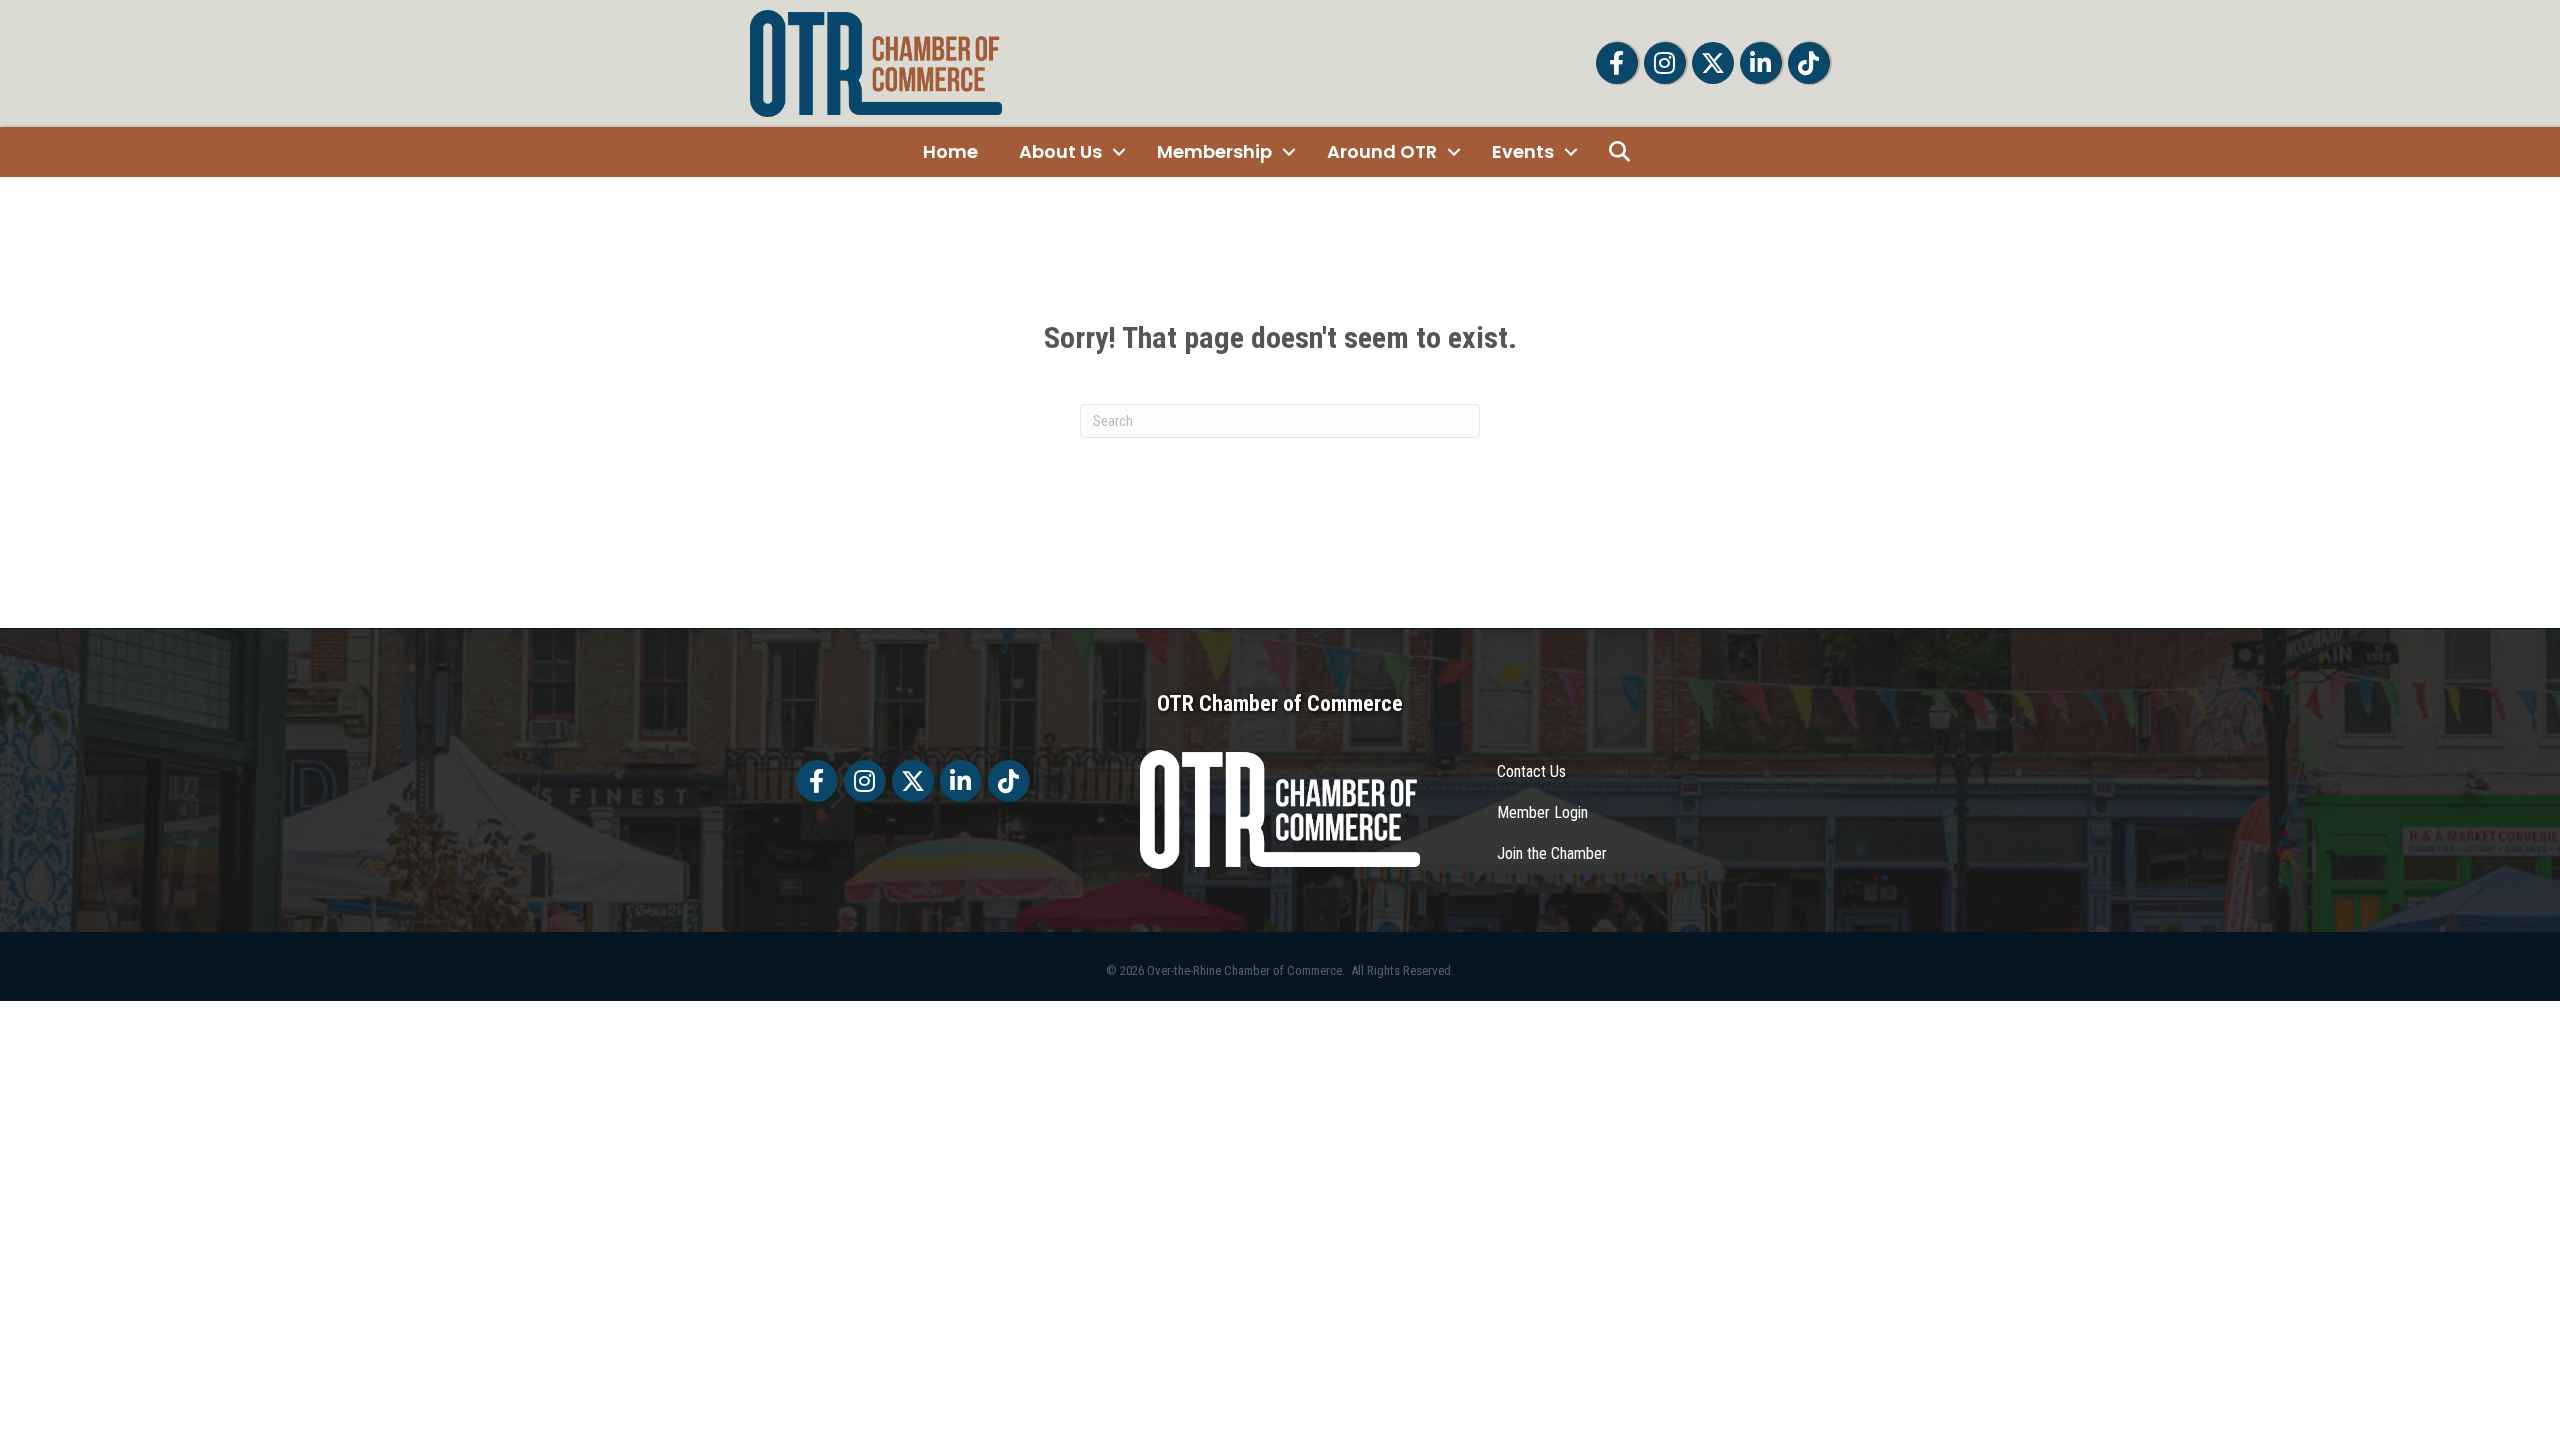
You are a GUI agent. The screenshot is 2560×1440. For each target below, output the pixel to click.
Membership (1214, 151)
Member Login (1542, 812)
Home (950, 151)
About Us (1060, 151)
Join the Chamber (1552, 853)
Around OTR (1382, 151)
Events (1523, 151)
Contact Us (1531, 771)
